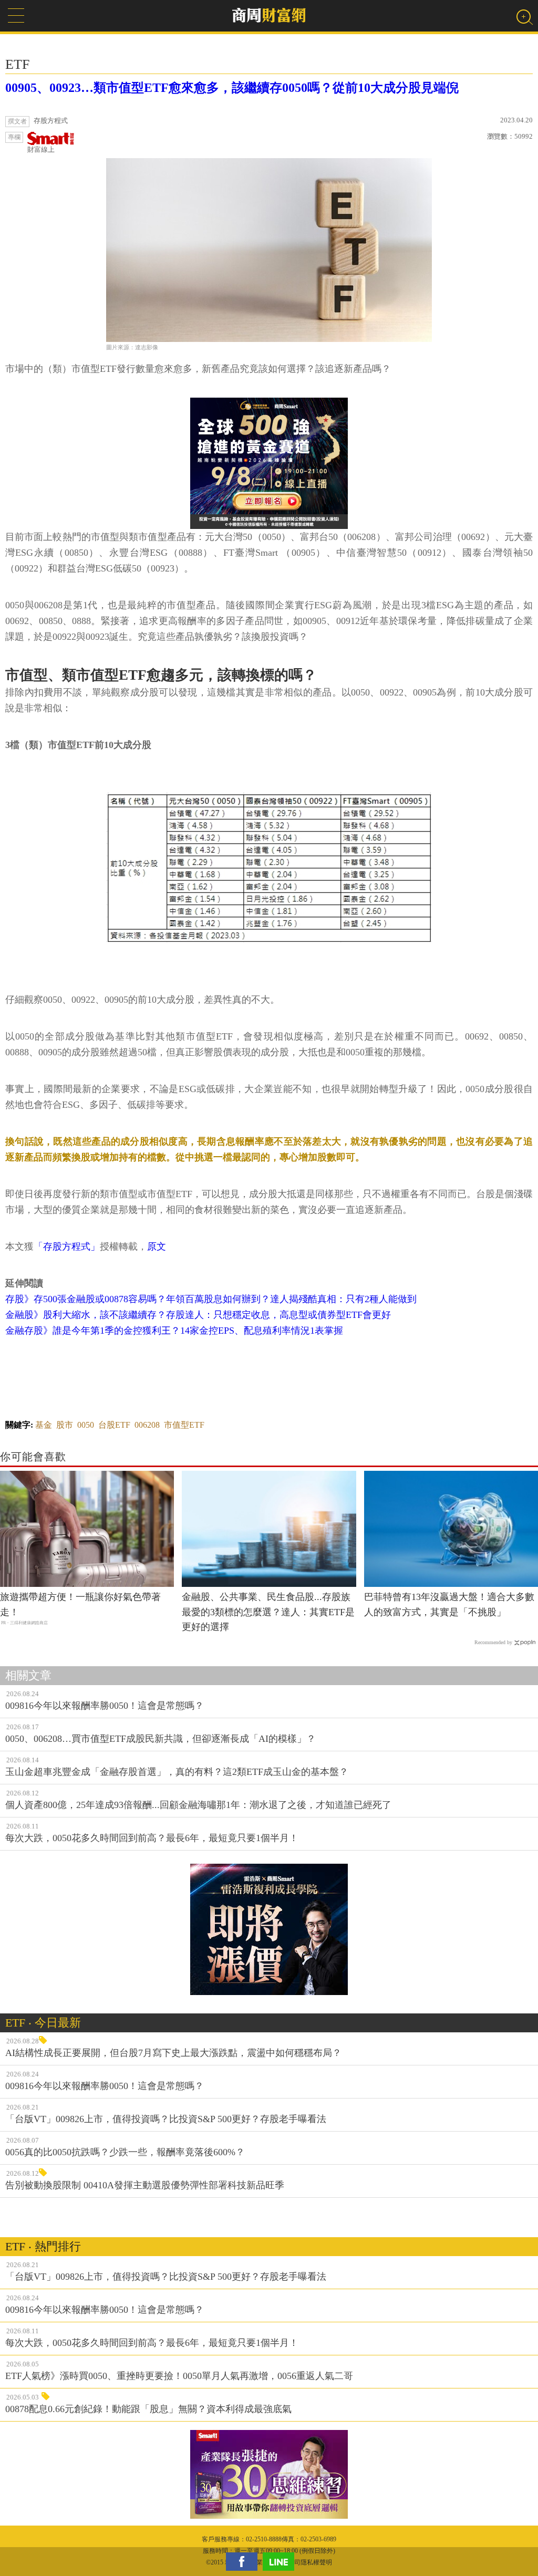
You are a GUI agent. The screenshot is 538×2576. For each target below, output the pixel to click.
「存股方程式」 (67, 1247)
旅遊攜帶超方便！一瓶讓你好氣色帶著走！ (80, 1604)
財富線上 (41, 149)
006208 (147, 1425)
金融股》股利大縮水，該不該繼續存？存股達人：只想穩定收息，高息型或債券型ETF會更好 (198, 1315)
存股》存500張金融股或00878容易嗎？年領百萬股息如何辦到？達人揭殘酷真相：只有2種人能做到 (211, 1299)
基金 (44, 1425)
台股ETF (114, 1425)
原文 (157, 1247)
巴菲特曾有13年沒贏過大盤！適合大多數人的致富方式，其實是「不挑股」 (449, 1604)
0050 (86, 1425)
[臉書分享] (244, 2562)
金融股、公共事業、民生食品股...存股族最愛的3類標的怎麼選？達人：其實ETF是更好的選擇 (268, 1612)
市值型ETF (184, 1425)
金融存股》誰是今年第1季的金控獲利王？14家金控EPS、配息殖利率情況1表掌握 (174, 1331)
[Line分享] (281, 2562)
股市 (65, 1425)
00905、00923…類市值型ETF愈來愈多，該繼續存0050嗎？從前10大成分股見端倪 (232, 88)
